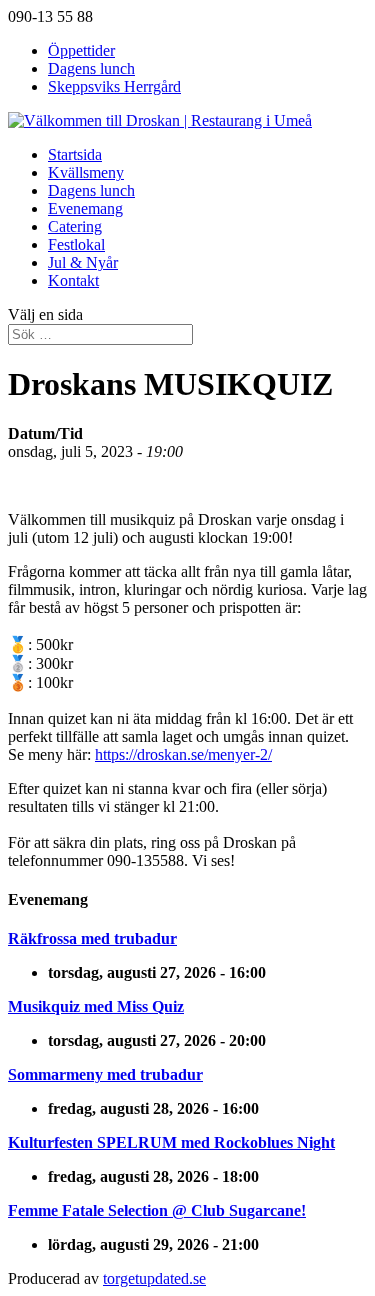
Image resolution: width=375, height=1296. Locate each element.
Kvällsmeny (86, 172)
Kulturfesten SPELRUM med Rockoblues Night (171, 1142)
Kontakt (73, 280)
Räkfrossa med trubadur (92, 938)
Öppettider (81, 50)
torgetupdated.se (154, 1278)
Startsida (75, 154)
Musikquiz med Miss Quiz (96, 1006)
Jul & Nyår (83, 262)
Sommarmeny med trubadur (105, 1074)
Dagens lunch (91, 68)
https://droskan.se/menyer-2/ (183, 754)
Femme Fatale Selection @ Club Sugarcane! (157, 1210)
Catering (75, 226)
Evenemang (85, 208)
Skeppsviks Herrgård (114, 86)
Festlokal (76, 244)
